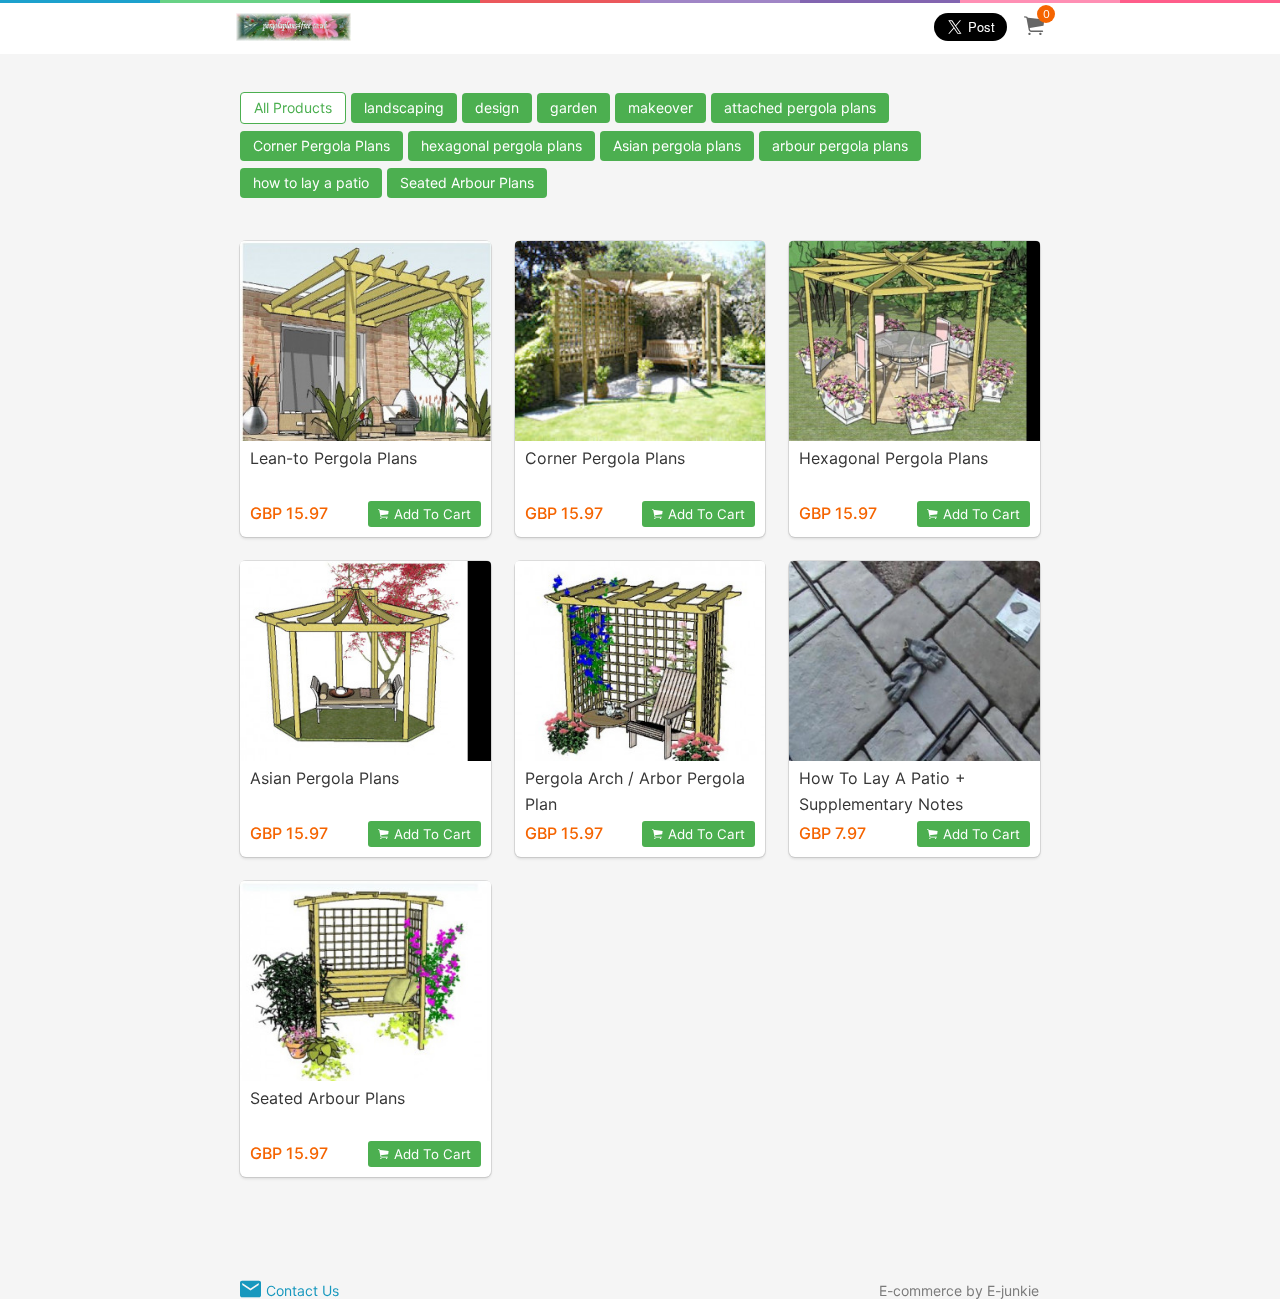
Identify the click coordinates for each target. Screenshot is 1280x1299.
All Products (293, 107)
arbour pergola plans (840, 145)
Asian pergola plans (677, 145)
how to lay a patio (311, 182)
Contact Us (302, 1290)
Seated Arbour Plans (467, 182)
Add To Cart (432, 514)
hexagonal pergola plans (501, 145)
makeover (660, 107)
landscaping (404, 107)
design (497, 107)
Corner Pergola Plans (321, 145)
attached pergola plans (800, 107)
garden (573, 107)
